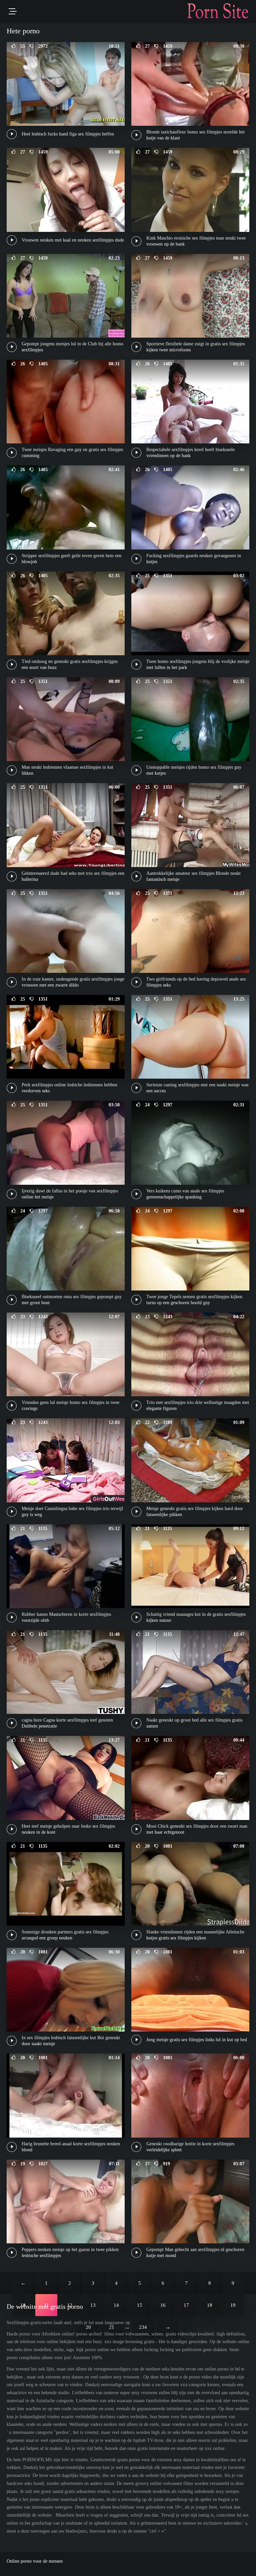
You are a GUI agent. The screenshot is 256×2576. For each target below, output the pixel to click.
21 (112, 2327)
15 (140, 2305)
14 (116, 2305)
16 (163, 2305)
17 (186, 2305)
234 (143, 2327)
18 (210, 2305)
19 (233, 2305)
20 (88, 2327)
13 (93, 2305)
